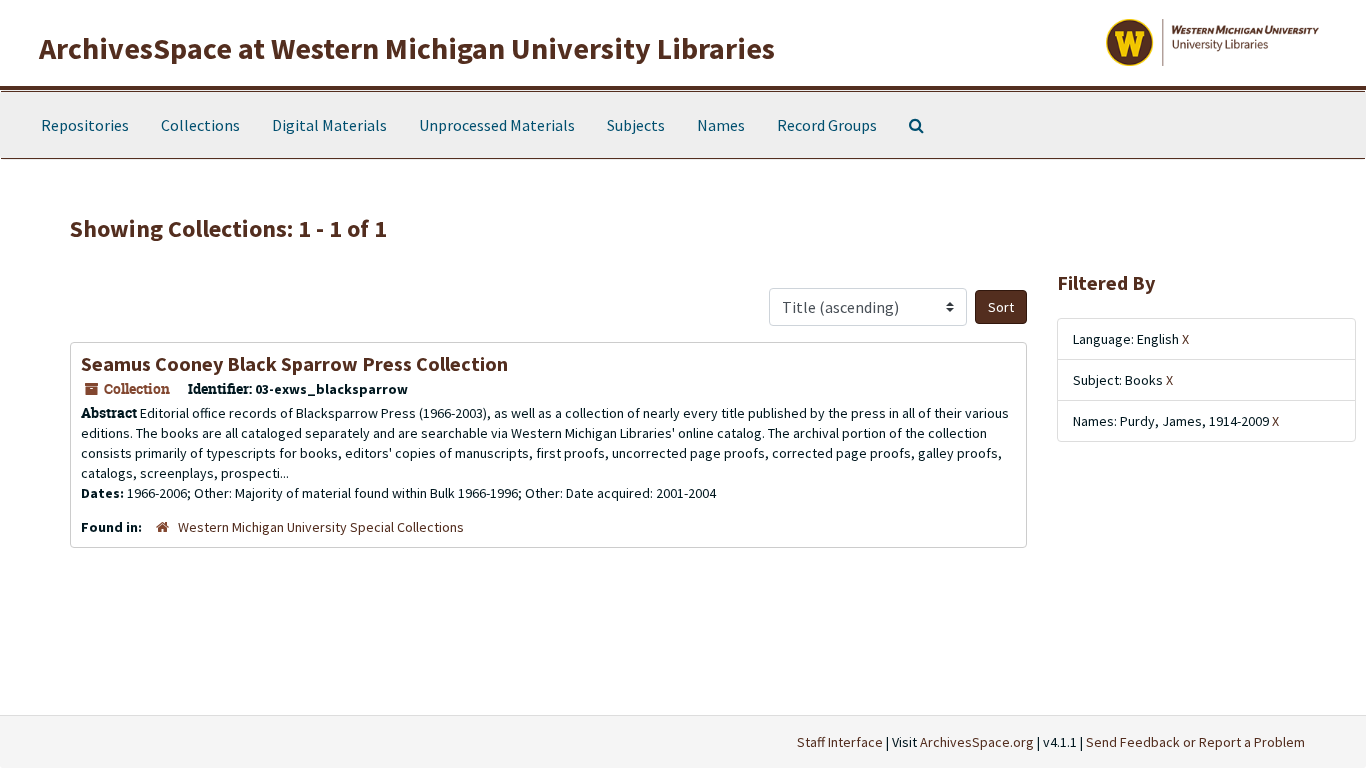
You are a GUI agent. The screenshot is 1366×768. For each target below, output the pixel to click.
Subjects (636, 125)
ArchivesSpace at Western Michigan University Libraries (407, 48)
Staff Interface (840, 742)
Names (721, 125)
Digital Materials (329, 125)
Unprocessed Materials (497, 125)
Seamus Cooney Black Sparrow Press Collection (294, 363)
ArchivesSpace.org (977, 742)
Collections (200, 125)
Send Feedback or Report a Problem (1195, 742)
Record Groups (827, 125)
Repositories (85, 125)
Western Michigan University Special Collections (321, 527)
